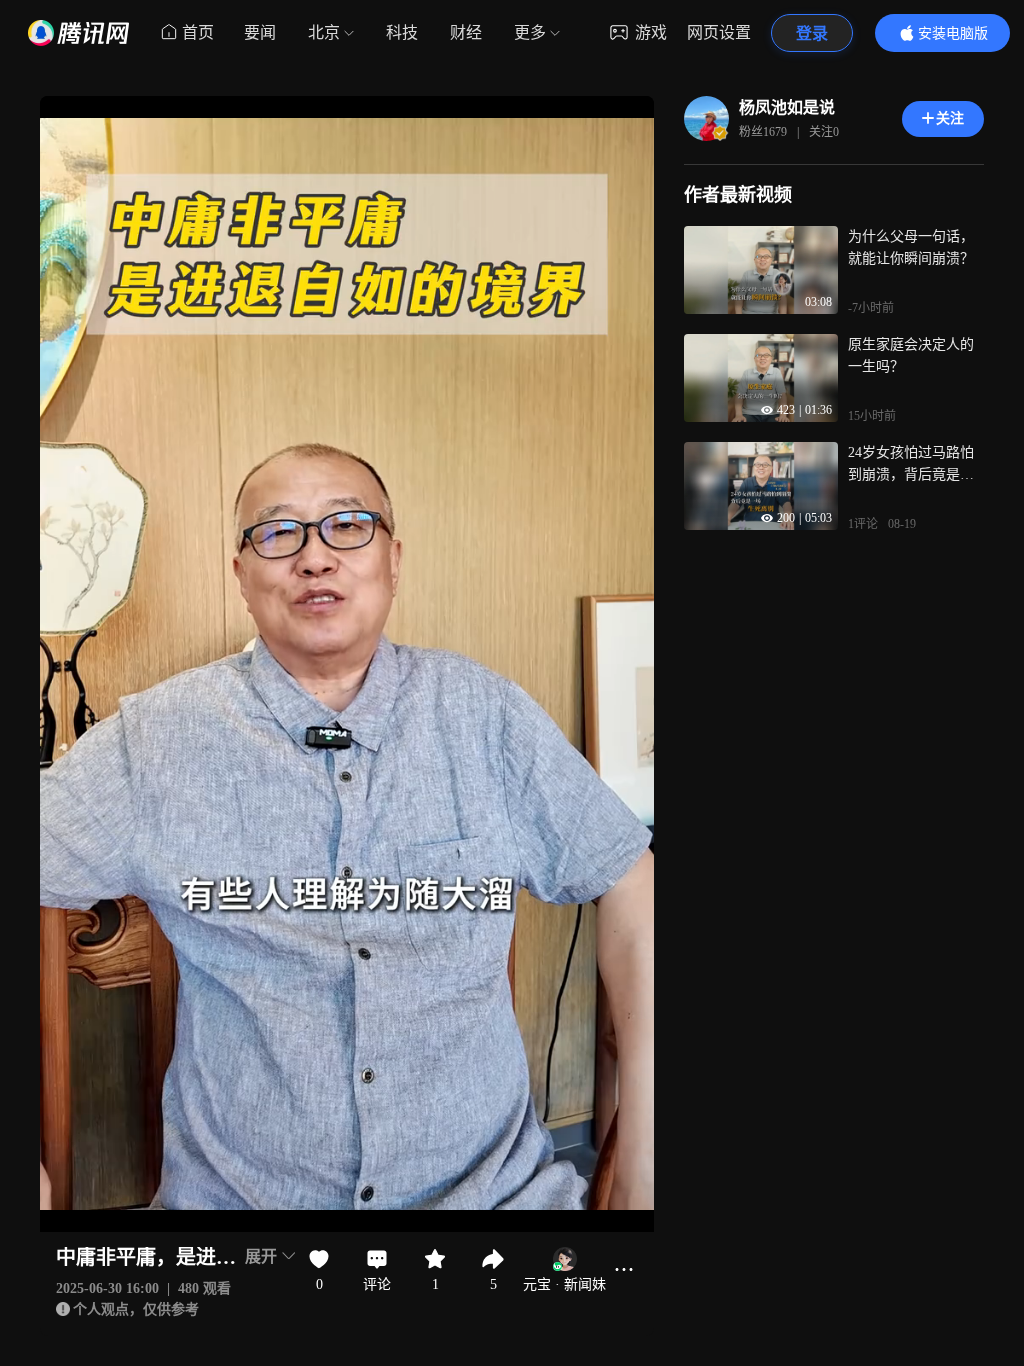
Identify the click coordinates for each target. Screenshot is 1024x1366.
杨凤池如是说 (787, 107)
